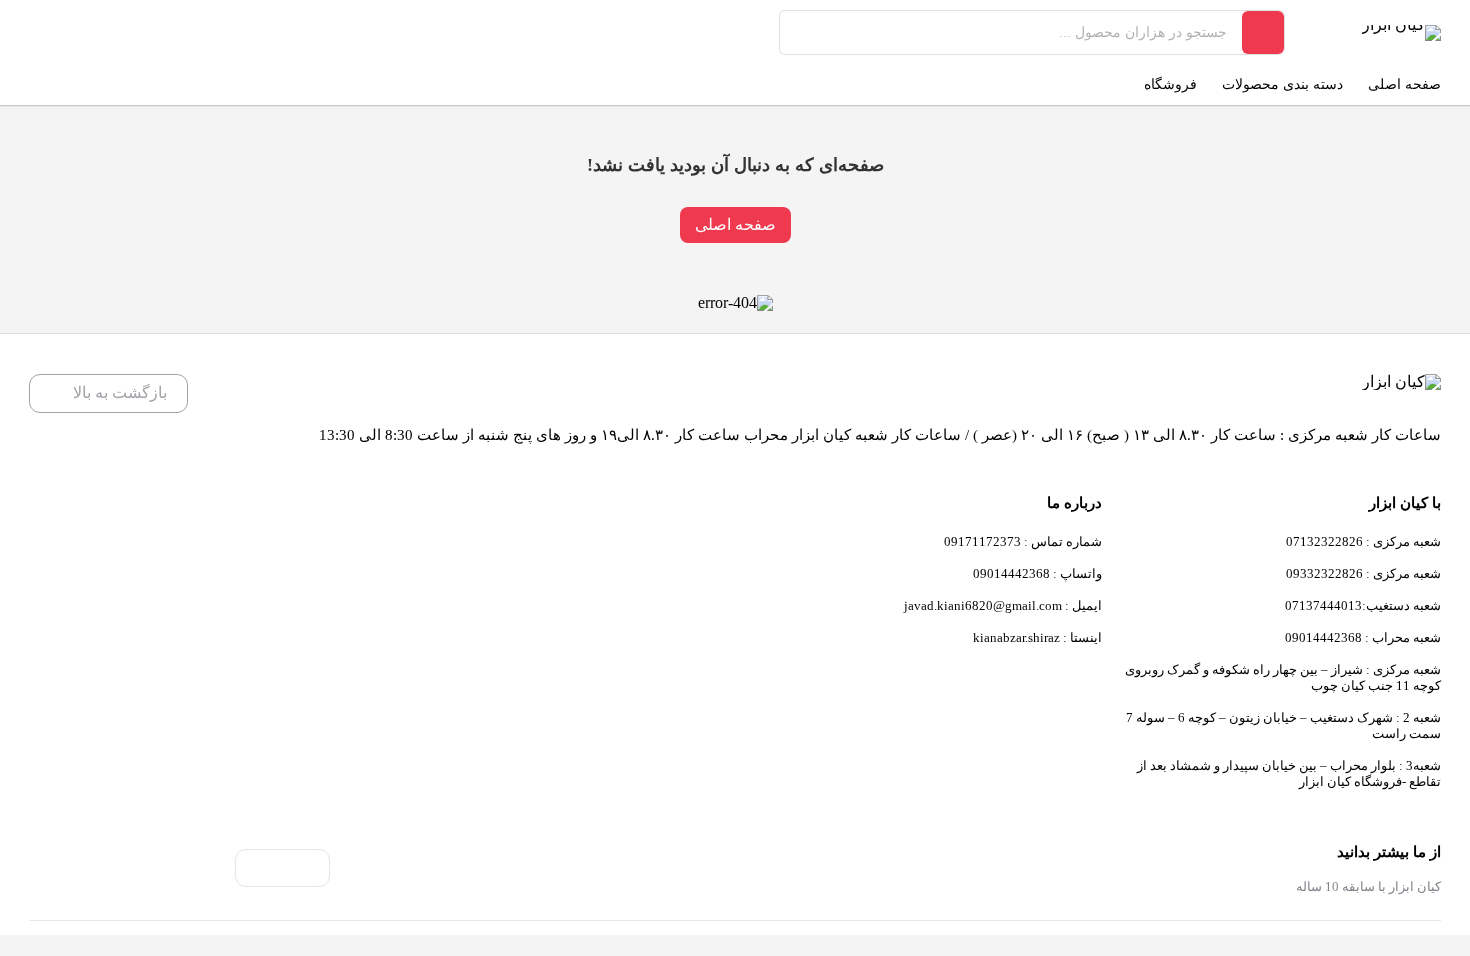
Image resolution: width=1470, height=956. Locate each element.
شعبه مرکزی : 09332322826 (1363, 573)
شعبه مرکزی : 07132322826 (1363, 541)
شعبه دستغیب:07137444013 (1363, 605)
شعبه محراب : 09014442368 (1363, 637)
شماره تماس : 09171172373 (1023, 541)
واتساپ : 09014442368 (1037, 573)
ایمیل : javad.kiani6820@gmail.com (1003, 605)
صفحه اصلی (735, 224)
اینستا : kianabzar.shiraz (1037, 637)
